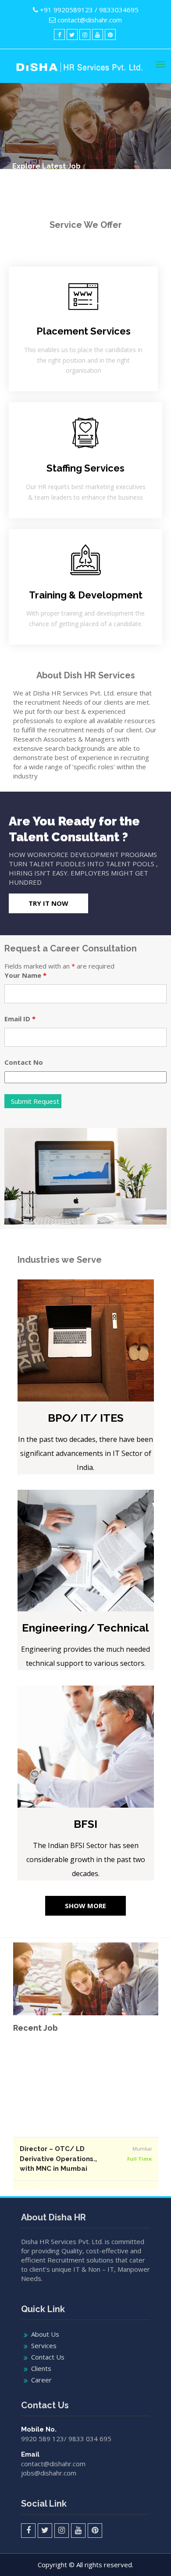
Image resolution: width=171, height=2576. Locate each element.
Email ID (20, 1019)
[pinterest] (110, 34)
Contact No (24, 1062)
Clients (41, 2368)
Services (44, 2345)
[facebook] (59, 34)
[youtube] (98, 34)
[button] (48, 903)
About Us (45, 2334)
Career (41, 2380)
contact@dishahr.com (90, 20)
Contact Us (48, 2357)
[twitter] (72, 34)
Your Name (25, 975)
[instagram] (85, 34)
